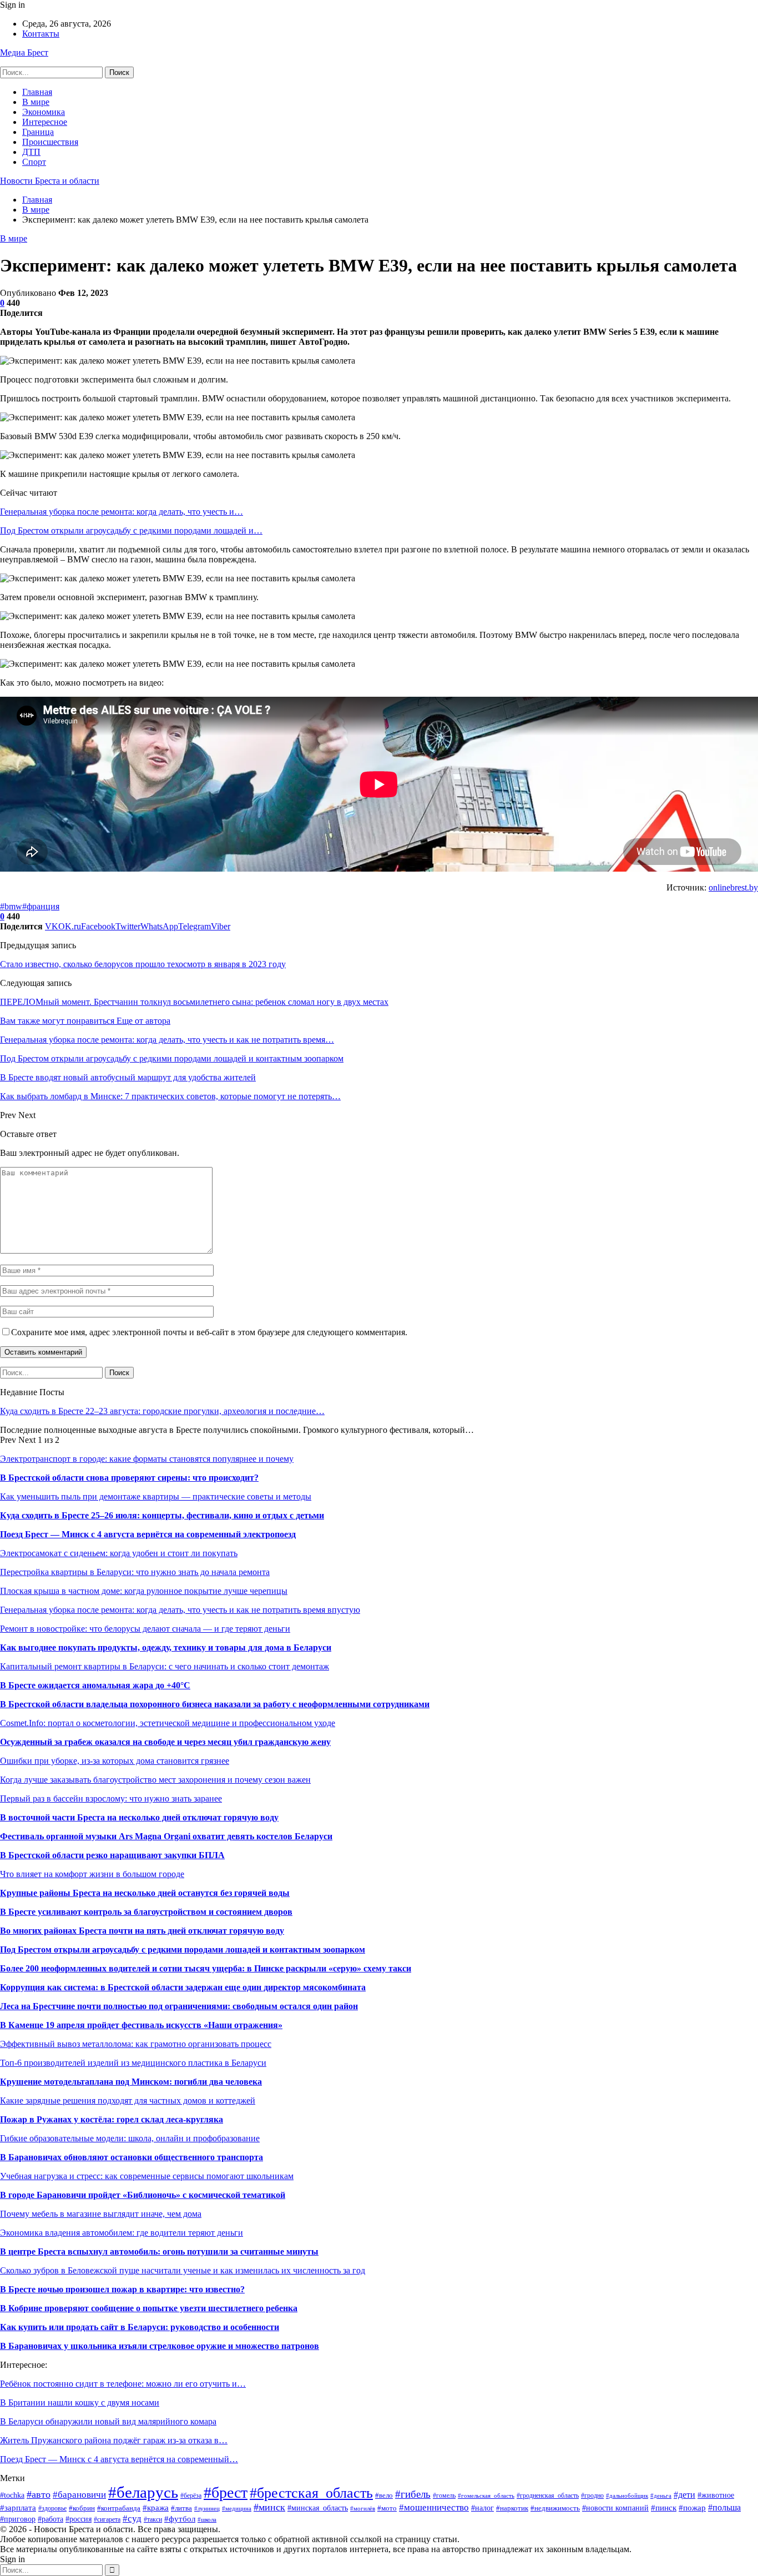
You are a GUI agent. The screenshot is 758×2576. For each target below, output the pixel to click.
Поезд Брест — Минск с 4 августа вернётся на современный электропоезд (148, 1534)
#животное (716, 2495)
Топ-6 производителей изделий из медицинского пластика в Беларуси (133, 2063)
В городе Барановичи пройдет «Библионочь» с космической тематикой (143, 2195)
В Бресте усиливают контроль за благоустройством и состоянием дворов (146, 1912)
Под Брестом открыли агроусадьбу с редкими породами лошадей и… (131, 530)
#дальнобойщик (627, 2495)
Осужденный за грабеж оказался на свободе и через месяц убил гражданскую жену (165, 1742)
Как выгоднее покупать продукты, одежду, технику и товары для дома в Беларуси (166, 1647)
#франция (41, 906)
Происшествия (50, 142)
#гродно (592, 2496)
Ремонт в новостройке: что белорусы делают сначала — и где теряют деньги (145, 1629)
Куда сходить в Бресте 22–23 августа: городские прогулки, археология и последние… (162, 1411)
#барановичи (79, 2495)
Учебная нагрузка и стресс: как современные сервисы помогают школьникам (147, 2176)
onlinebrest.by (733, 887)
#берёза (191, 2495)
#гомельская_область (486, 2495)
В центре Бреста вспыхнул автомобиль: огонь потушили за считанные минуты (159, 2252)
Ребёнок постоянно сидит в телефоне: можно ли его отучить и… (123, 2384)
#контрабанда (119, 2508)
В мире (36, 102)
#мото (387, 2508)
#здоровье (52, 2508)
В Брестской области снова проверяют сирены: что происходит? (129, 1478)
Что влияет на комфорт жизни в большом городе (92, 1874)
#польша (724, 2507)
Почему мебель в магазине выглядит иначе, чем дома (101, 2214)
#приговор (18, 2519)
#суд (132, 2519)
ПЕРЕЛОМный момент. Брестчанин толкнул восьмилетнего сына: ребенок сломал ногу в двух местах (194, 1002)
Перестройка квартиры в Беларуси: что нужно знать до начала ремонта (135, 1572)
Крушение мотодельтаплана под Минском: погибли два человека (131, 2082)
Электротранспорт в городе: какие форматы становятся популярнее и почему (147, 1459)
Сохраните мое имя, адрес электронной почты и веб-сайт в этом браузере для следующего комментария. (209, 1332)
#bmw (11, 906)
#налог (482, 2508)
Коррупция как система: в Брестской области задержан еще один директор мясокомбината (183, 1987)
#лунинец (207, 2508)
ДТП (31, 152)
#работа (50, 2519)
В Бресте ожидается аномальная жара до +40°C (95, 1685)
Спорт (34, 162)
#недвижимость (555, 2508)
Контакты (41, 34)
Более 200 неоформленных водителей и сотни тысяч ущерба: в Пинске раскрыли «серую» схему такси (206, 1968)
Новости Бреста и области (50, 181)
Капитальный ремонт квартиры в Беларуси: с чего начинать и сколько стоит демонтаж (165, 1666)
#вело (384, 2495)
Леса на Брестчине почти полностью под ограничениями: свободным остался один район (179, 2006)
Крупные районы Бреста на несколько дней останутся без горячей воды (145, 1893)
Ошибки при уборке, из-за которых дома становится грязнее (115, 1761)
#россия (79, 2519)
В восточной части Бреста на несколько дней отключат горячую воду (139, 1817)
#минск (269, 2507)
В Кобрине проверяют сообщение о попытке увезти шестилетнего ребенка (149, 2308)
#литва (181, 2508)
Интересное (45, 122)
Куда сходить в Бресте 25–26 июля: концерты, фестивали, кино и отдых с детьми (162, 1515)
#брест (226, 2492)
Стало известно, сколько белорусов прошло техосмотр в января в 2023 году (143, 964)
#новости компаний (615, 2508)
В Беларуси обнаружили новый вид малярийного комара (108, 2421)
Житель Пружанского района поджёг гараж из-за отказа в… (114, 2440)
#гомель (444, 2495)
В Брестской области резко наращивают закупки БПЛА (112, 1855)
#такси (153, 2519)
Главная (37, 92)
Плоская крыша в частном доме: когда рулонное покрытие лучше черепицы (144, 1591)
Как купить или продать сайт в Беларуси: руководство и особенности (140, 2327)
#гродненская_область (548, 2495)
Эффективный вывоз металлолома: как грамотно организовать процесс (136, 2044)
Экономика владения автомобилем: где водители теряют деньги (122, 2233)
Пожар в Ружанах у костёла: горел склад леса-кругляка (112, 2119)
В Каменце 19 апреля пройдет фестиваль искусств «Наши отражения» (141, 2025)
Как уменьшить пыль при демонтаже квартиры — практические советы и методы (156, 1496)
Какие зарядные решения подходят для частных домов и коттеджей (128, 2100)
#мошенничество (434, 2507)
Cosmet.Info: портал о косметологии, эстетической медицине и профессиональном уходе (168, 1723)
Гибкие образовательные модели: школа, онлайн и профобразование (130, 2138)
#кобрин (82, 2508)
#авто (39, 2494)
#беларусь (143, 2492)
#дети (684, 2495)
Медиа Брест (24, 52)
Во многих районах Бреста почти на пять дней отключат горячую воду (142, 1931)
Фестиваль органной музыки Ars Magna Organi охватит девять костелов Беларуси (166, 1836)
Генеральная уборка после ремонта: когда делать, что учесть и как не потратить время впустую (180, 1610)
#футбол (180, 2519)
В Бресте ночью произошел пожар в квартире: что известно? (122, 2289)
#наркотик (512, 2508)
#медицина (237, 2508)
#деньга (661, 2495)
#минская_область (318, 2508)
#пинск (664, 2507)
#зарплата (18, 2507)
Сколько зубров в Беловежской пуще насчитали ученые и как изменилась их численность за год (183, 2270)
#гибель (413, 2494)
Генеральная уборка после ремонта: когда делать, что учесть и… (122, 512)
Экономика (44, 112)
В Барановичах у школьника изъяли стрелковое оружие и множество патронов (160, 2346)
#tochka (12, 2495)
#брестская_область (311, 2493)
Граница (38, 132)
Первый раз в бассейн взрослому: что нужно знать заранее (111, 1798)
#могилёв (363, 2509)
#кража (156, 2508)
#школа (207, 2519)
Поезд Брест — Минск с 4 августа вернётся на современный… (119, 2459)
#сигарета (107, 2520)
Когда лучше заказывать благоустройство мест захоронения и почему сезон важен (155, 1780)
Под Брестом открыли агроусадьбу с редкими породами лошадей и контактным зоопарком (183, 1949)
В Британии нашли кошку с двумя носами (80, 2403)
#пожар (692, 2507)
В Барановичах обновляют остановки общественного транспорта (132, 2157)
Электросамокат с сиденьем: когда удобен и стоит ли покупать (119, 1553)
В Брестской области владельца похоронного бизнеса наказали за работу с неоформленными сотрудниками (215, 1704)
